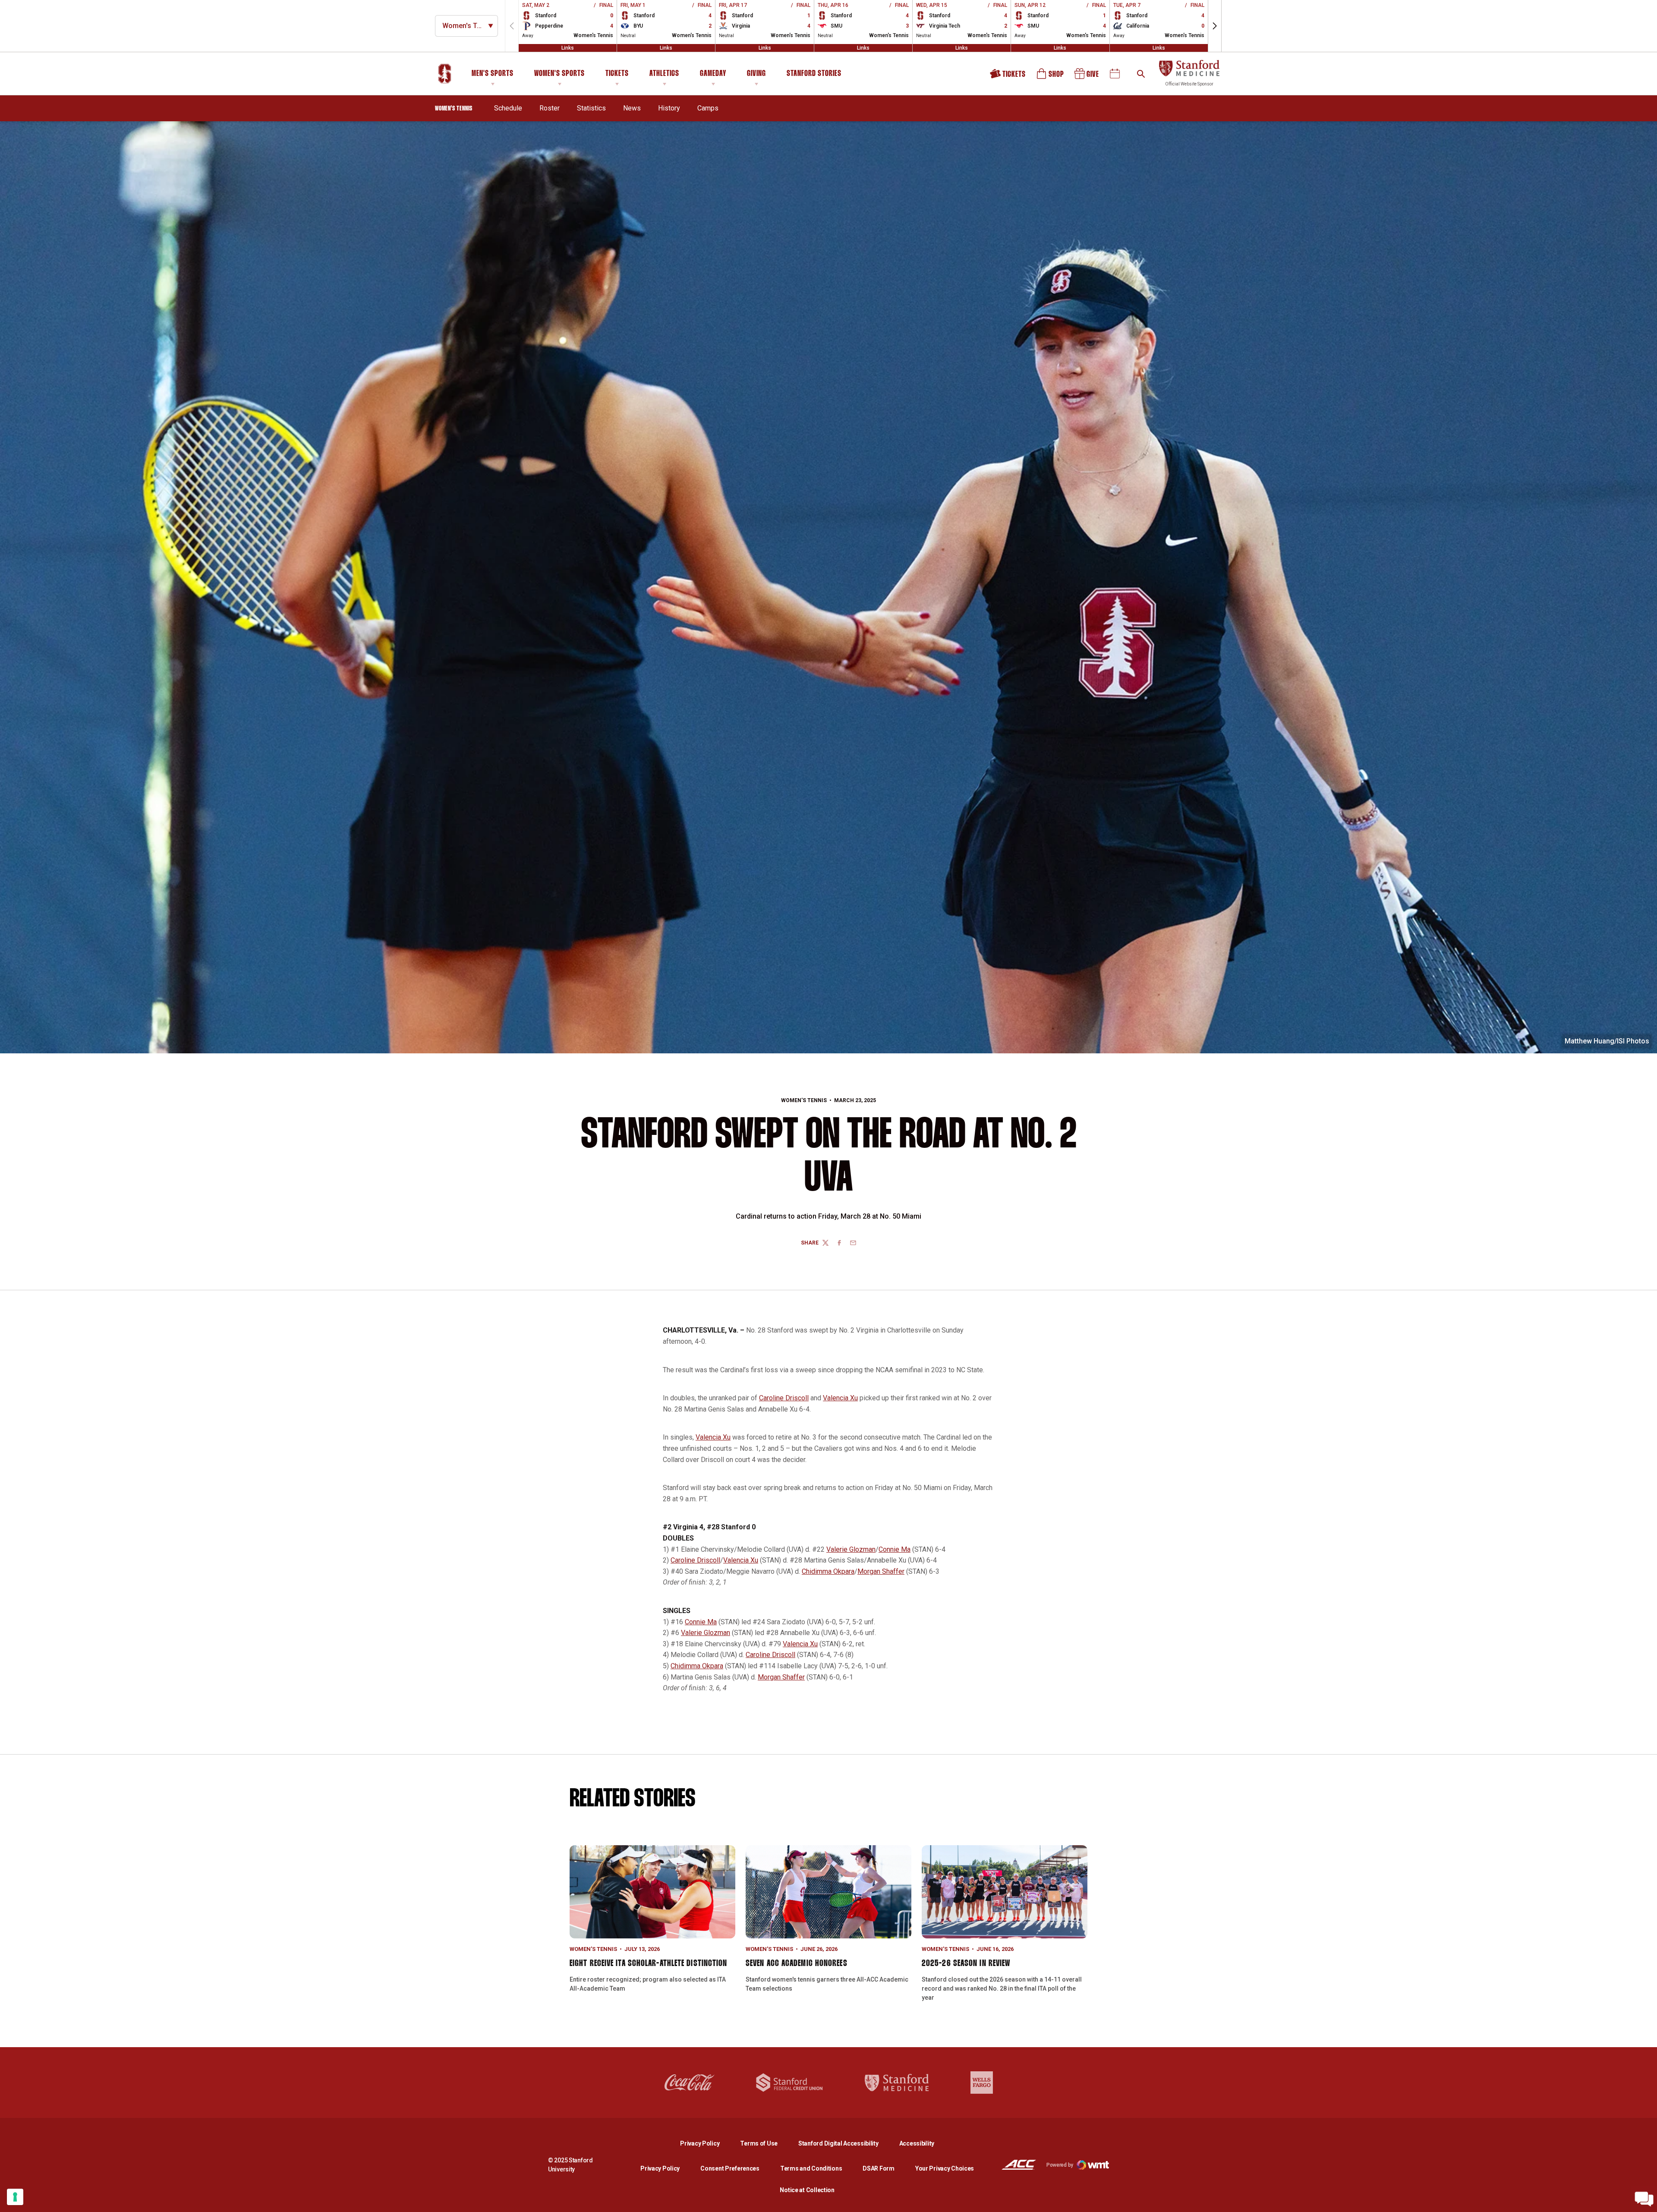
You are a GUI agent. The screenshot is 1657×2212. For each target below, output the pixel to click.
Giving (756, 74)
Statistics (591, 108)
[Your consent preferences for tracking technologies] (15, 2197)
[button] (1215, 26)
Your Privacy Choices (945, 2168)
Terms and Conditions (811, 2168)
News (632, 108)
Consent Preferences (730, 2168)
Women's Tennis (804, 1100)
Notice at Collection (807, 2190)
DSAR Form (878, 2168)
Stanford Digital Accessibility (845, 2143)
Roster (550, 108)
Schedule (508, 108)
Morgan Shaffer (881, 1571)
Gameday (713, 74)
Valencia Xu (840, 1398)
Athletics (664, 74)
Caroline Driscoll (784, 1398)
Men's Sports (493, 74)
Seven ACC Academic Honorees (797, 1963)
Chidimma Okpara (828, 1571)
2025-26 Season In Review (966, 1963)
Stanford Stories (814, 75)
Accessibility (917, 2143)
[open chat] (1644, 2199)
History (669, 108)
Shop (1051, 77)
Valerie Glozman (851, 1549)
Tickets (617, 74)
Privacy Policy (707, 2143)
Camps (708, 108)
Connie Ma (895, 1549)
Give (1087, 77)
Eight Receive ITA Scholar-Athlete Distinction (649, 1963)
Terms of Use (759, 2143)
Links (568, 48)
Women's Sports (559, 74)
